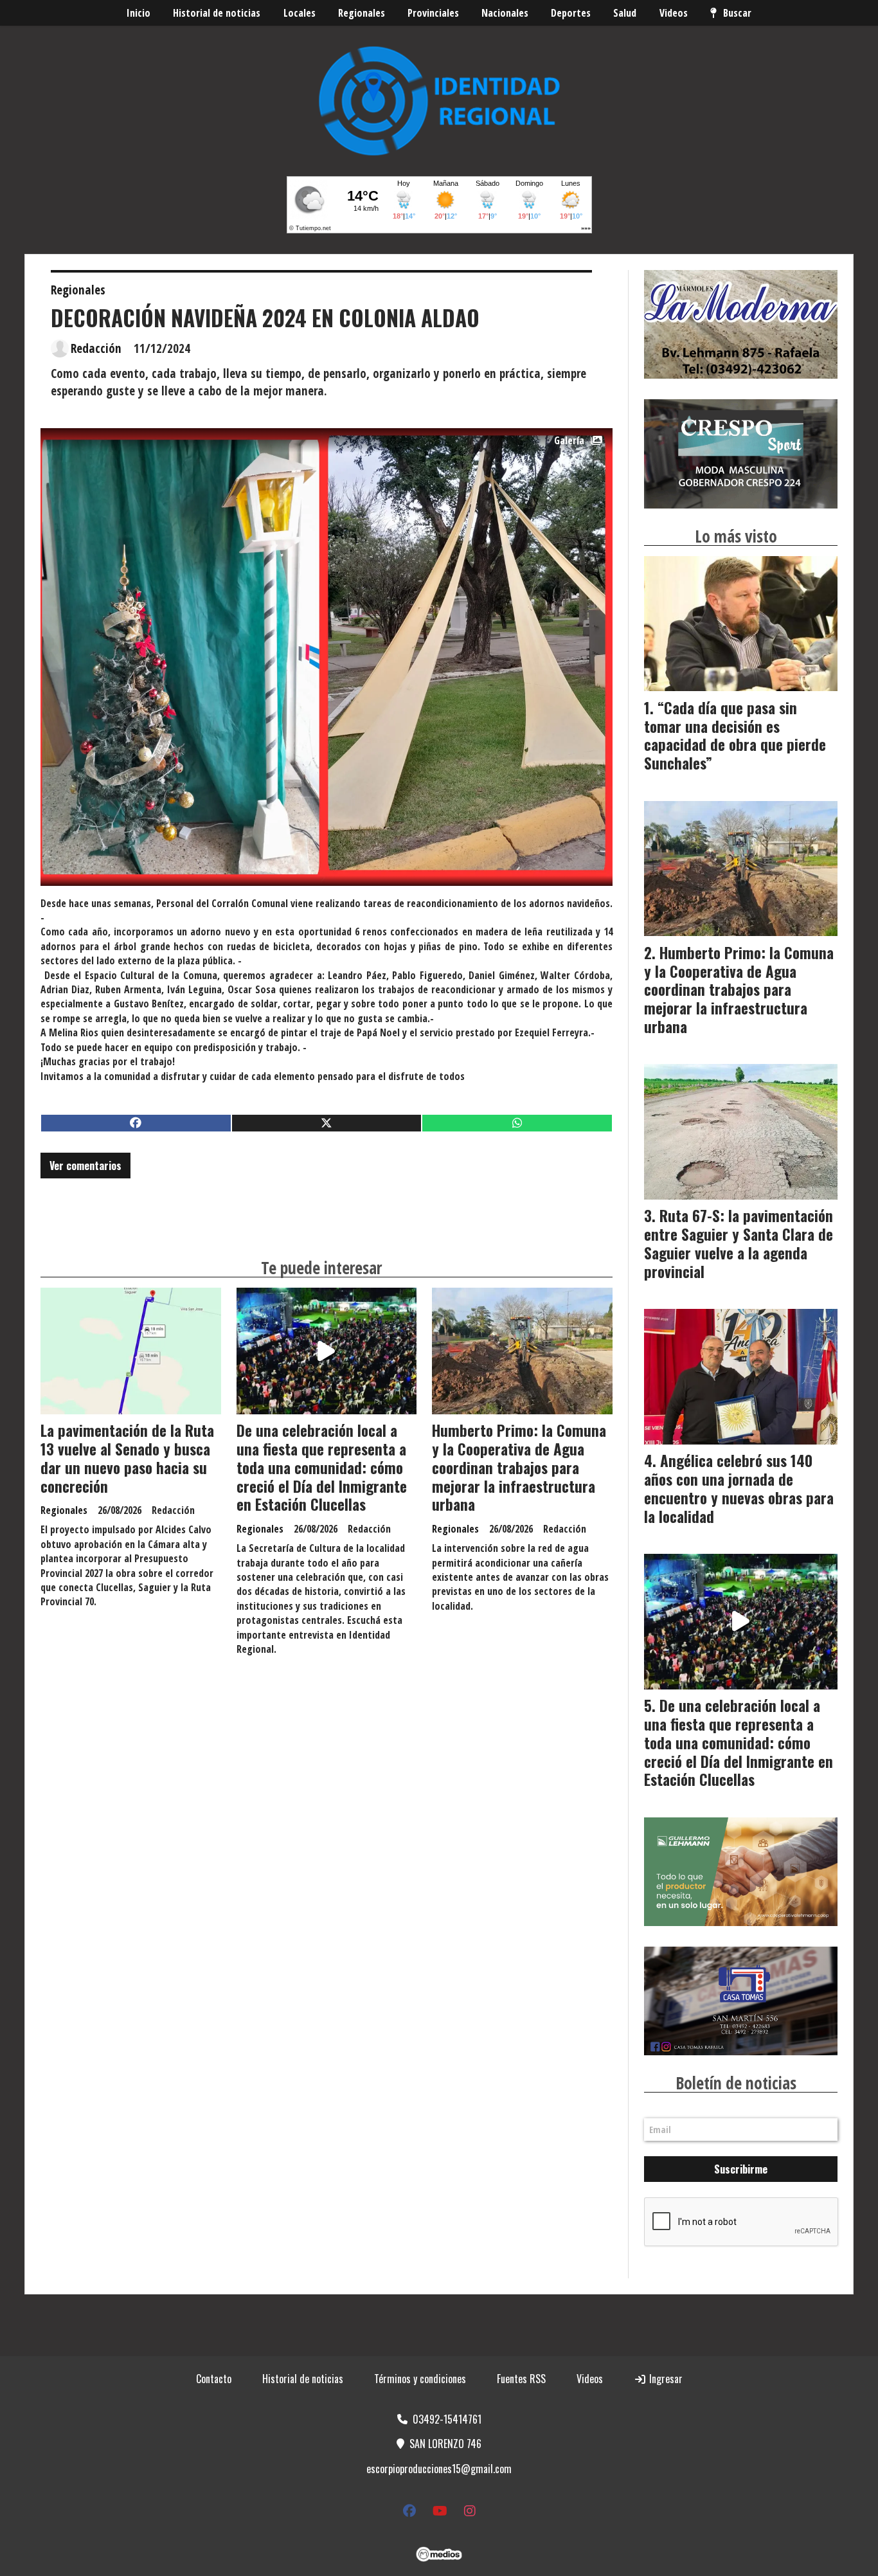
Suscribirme (741, 2169)
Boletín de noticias (736, 2083)
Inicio (139, 13)
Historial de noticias (217, 13)
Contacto (214, 2379)
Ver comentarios (85, 1166)
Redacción (96, 348)
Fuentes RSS (521, 2379)
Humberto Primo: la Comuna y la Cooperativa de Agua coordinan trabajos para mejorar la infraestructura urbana (519, 1467)
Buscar (737, 13)
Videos (674, 13)
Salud (625, 13)
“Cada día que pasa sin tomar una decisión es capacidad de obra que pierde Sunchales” (735, 735)
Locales (300, 13)
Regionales (362, 13)
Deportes (571, 13)
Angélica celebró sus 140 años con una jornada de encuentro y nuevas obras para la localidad (739, 1488)
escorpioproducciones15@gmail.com (439, 2469)
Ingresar (665, 2379)
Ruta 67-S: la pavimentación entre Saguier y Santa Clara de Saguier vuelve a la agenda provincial (739, 1243)
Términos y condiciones (420, 2379)
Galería (569, 440)
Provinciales (433, 13)
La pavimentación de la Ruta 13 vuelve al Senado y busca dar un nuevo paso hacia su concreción (127, 1458)
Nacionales (505, 13)
